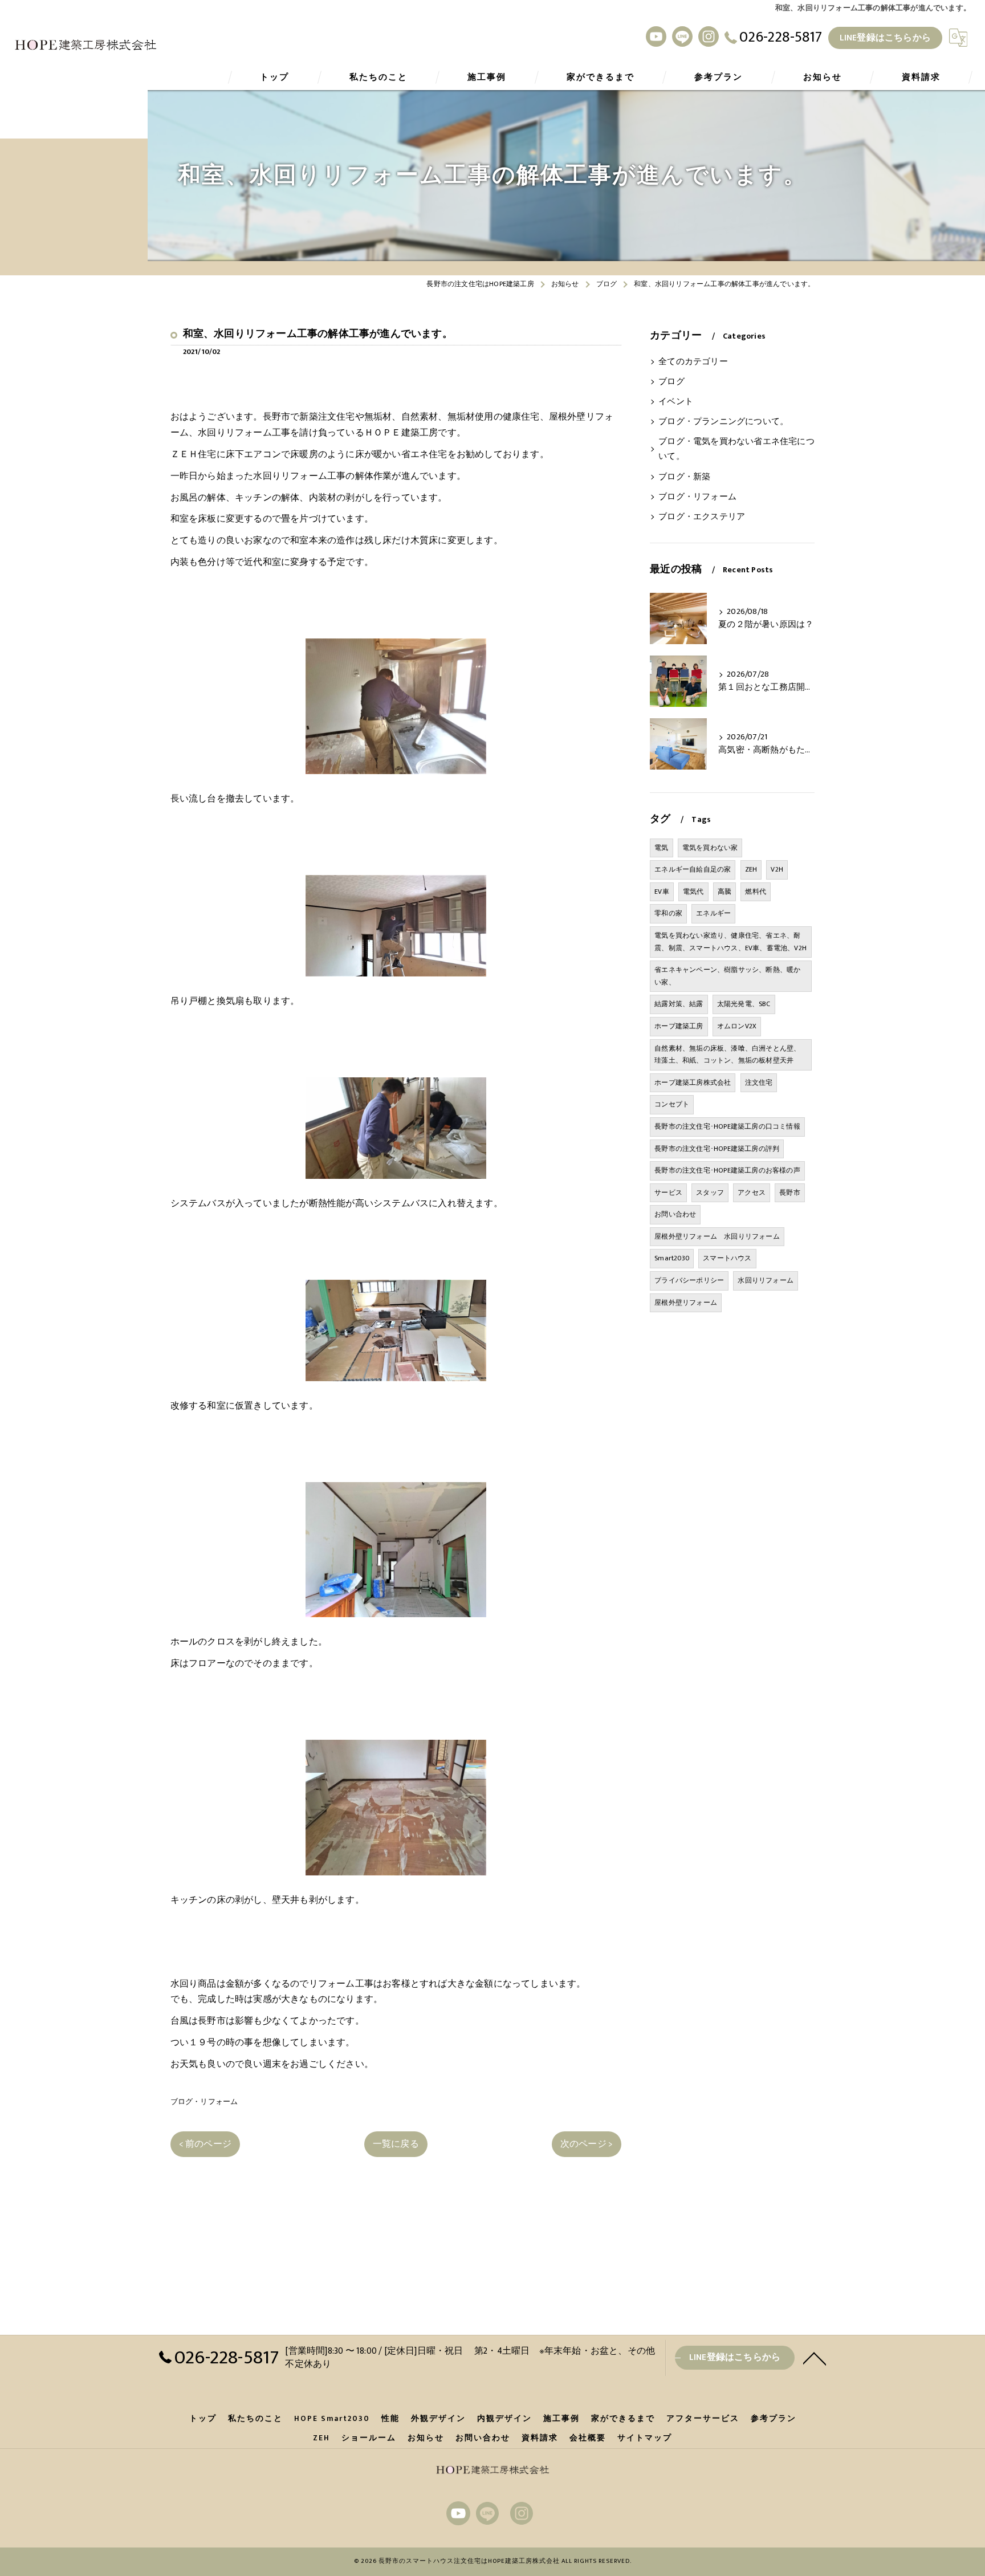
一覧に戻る (396, 2144)
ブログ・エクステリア (702, 517)
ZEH (751, 869)
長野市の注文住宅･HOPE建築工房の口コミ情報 (727, 1126)
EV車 (662, 892)
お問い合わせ (675, 1214)
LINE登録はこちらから (885, 38)
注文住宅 (759, 1083)
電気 (661, 848)
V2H (777, 869)
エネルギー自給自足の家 (693, 869)
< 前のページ (205, 2144)
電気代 (693, 892)
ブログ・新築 (684, 477)
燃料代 (756, 892)
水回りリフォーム (766, 1280)
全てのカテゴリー (693, 362)
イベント (676, 402)
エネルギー (713, 913)
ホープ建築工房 (679, 1026)
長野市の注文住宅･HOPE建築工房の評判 (717, 1149)
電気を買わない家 (710, 848)
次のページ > (587, 2144)
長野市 (790, 1193)
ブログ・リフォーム (204, 2102)
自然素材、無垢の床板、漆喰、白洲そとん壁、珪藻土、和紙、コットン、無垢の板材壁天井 (727, 1055)
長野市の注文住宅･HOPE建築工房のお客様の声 (727, 1170)
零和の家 (668, 913)
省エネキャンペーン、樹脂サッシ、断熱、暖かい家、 (727, 976)
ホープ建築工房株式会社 (693, 1083)
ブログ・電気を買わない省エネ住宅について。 (736, 449)
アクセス (752, 1193)
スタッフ (710, 1193)
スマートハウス (727, 1258)
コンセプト (672, 1104)
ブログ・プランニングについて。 (723, 422)
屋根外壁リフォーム (686, 1303)
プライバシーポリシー (689, 1280)
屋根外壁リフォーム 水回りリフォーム (717, 1236)
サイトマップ (645, 2438)
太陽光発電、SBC (744, 1004)
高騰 (724, 892)
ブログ (671, 382)
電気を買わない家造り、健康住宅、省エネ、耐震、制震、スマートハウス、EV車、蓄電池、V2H (730, 942)
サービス (668, 1193)
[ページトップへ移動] (815, 2358)
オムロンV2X (737, 1026)
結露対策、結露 (679, 1004)
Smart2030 (672, 1258)
